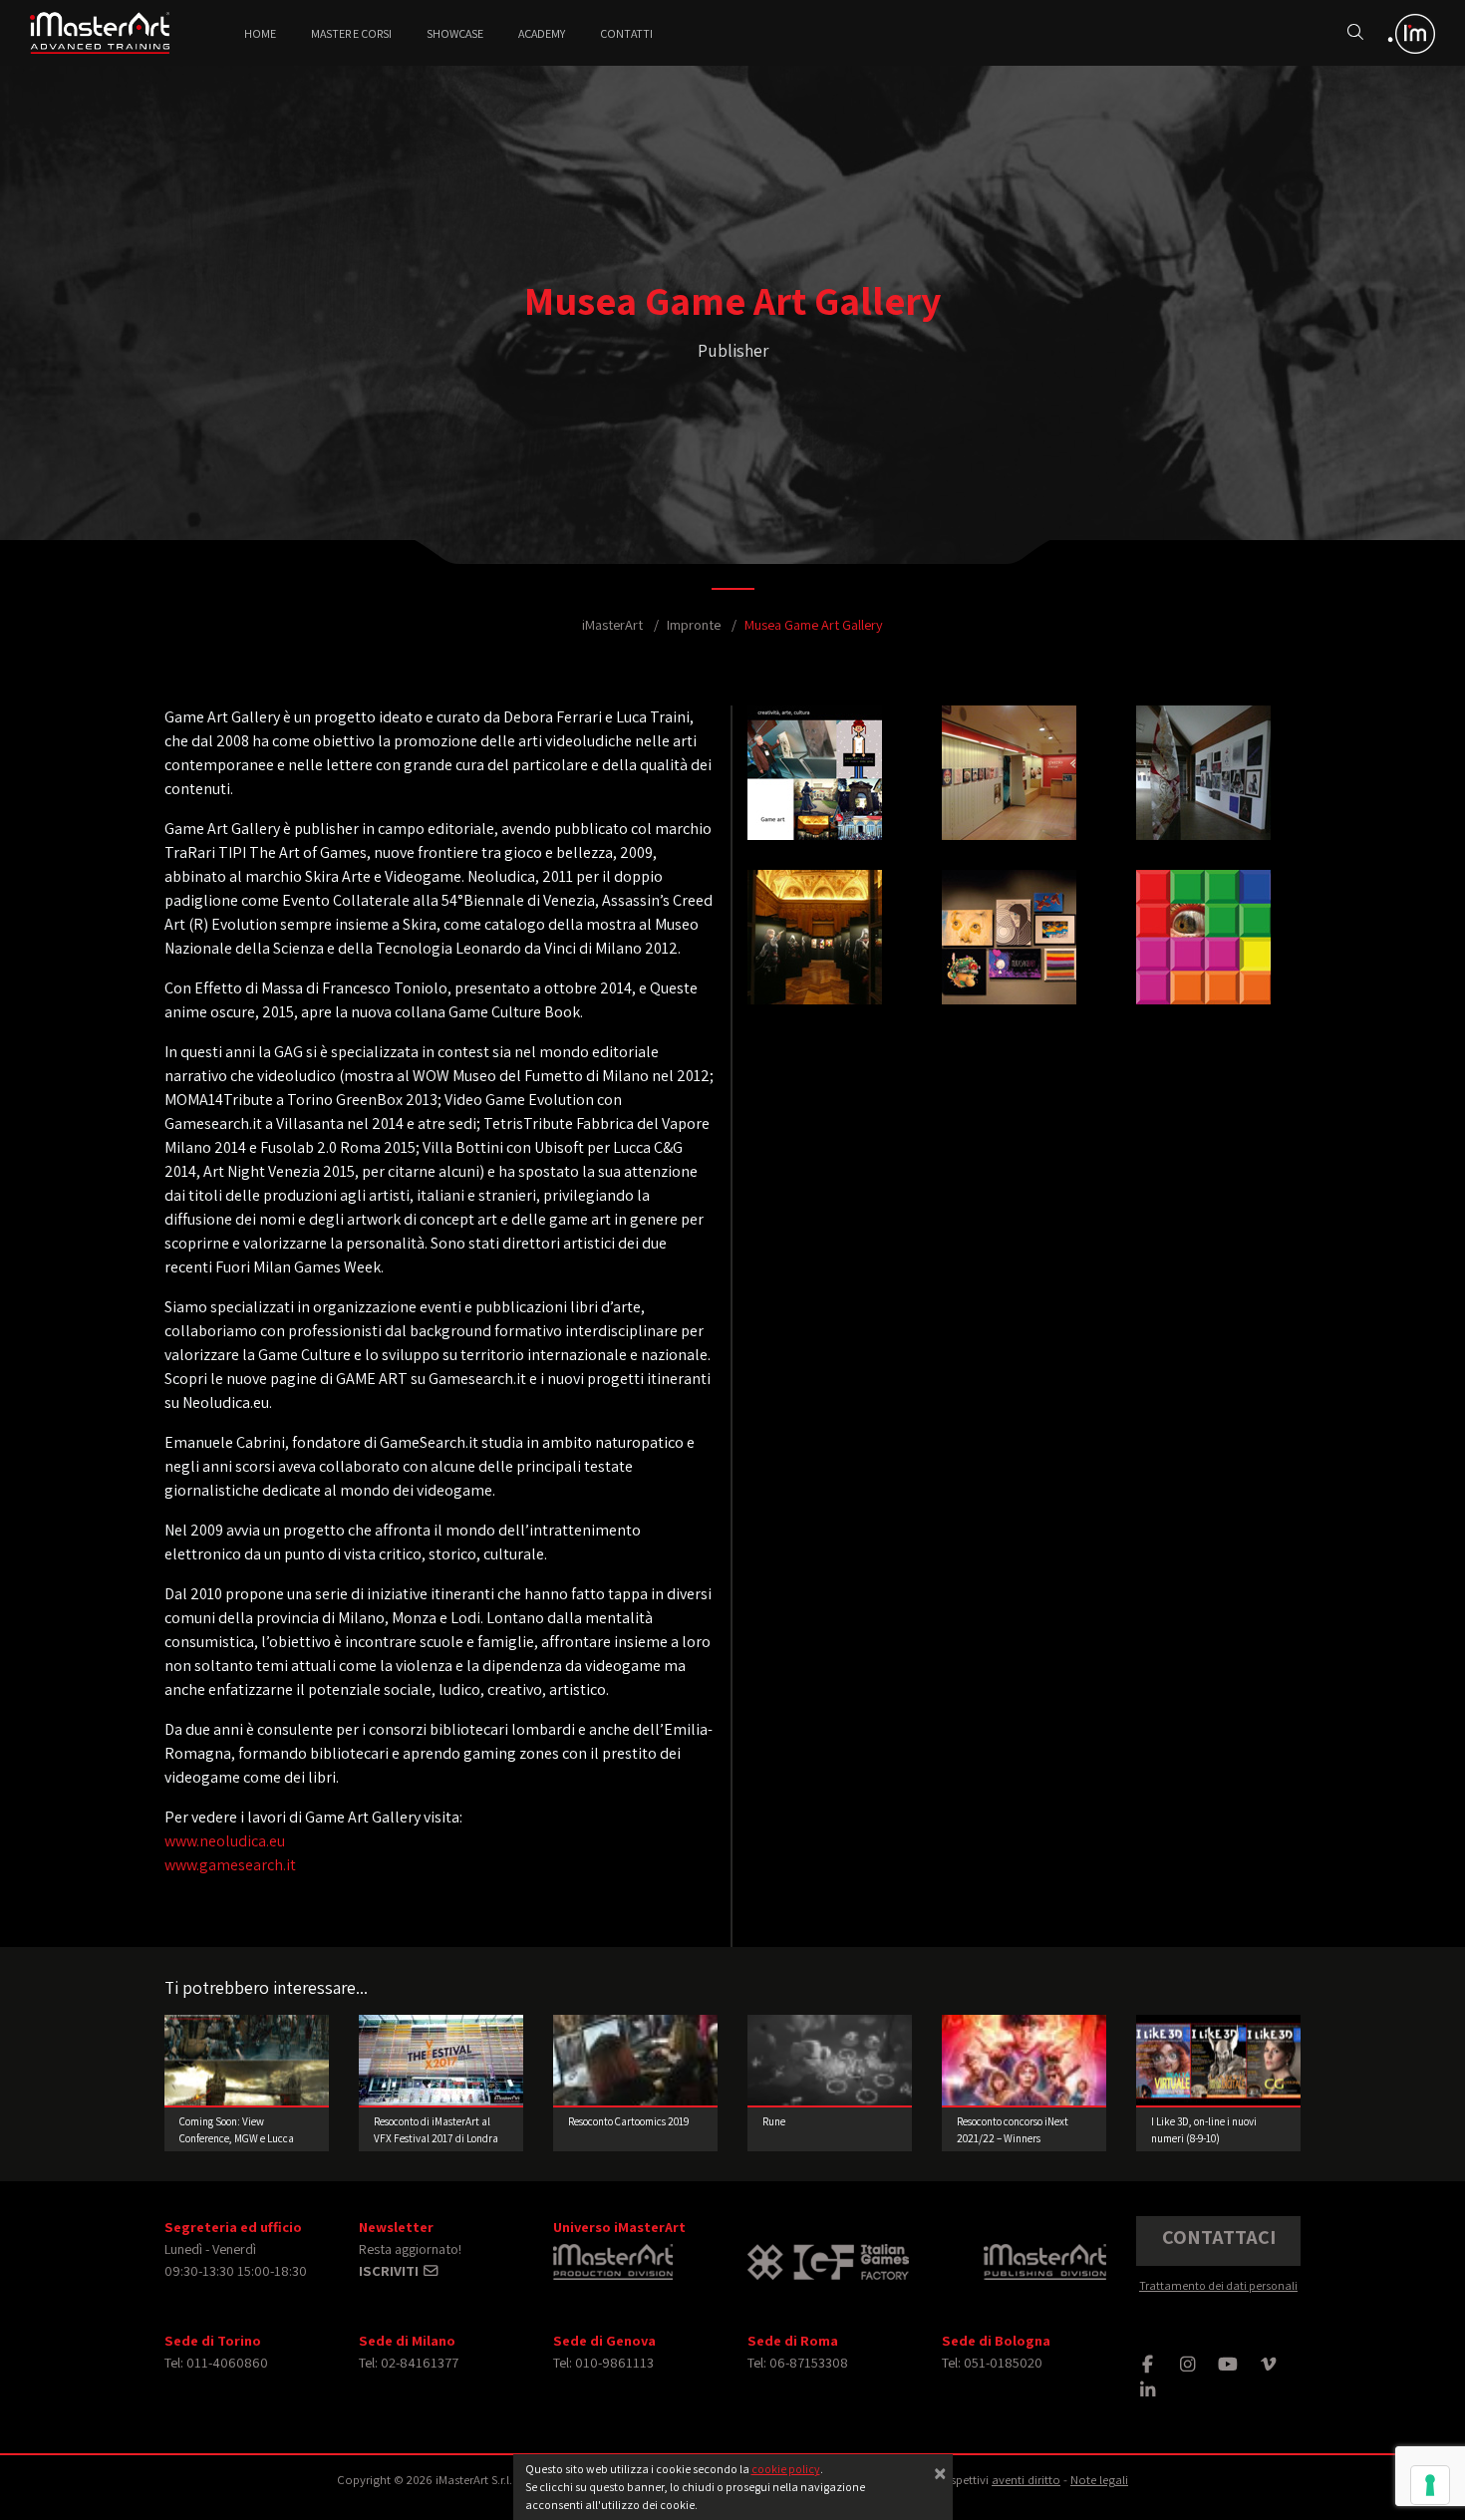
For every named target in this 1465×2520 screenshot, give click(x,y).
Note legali (1099, 2480)
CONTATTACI (1219, 2237)
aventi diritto (1026, 2480)
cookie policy (786, 2469)
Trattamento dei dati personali (1218, 2285)
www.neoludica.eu (225, 1841)
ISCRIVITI (390, 2270)
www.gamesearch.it (230, 1865)
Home (260, 33)
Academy (542, 33)
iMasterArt (612, 624)
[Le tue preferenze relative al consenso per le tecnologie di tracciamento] (1430, 2485)
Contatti (626, 33)
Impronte (694, 624)
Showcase (455, 33)
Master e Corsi (351, 33)
